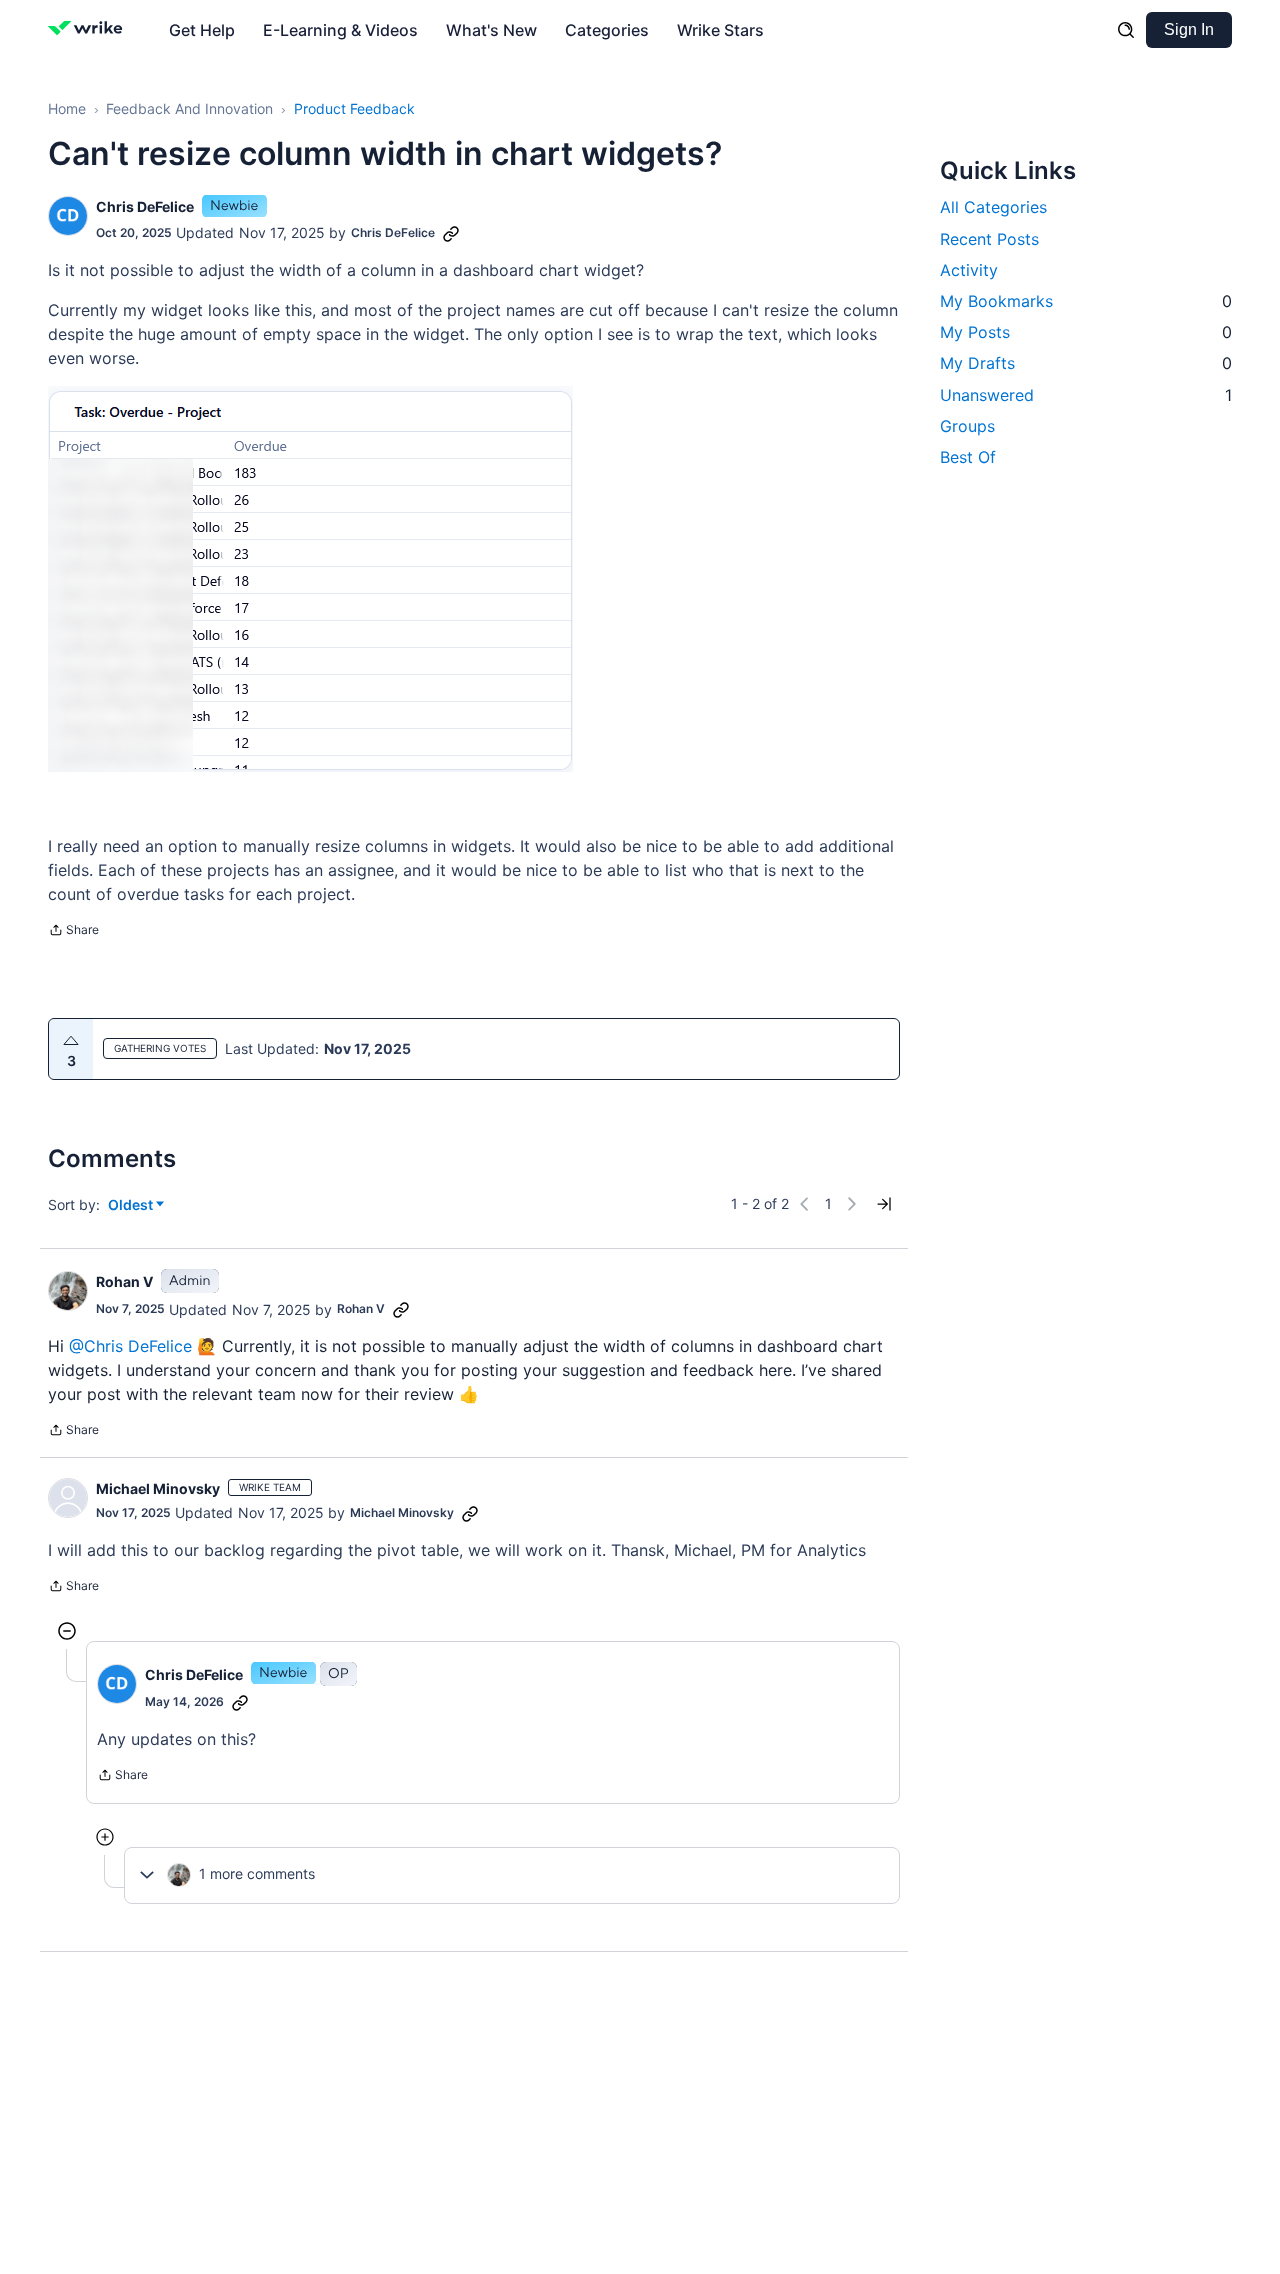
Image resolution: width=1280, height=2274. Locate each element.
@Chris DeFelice (130, 1346)
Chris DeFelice (145, 206)
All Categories (993, 207)
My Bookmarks (1086, 300)
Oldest (132, 1205)
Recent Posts (989, 238)
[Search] (1126, 30)
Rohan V (124, 1281)
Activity (969, 269)
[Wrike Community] (89, 30)
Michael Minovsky (158, 1488)
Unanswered (1086, 394)
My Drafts (1086, 363)
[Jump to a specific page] (884, 1204)
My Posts (1086, 332)
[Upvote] (71, 1041)
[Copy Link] (451, 233)
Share (73, 932)
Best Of (968, 456)
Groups (967, 425)
